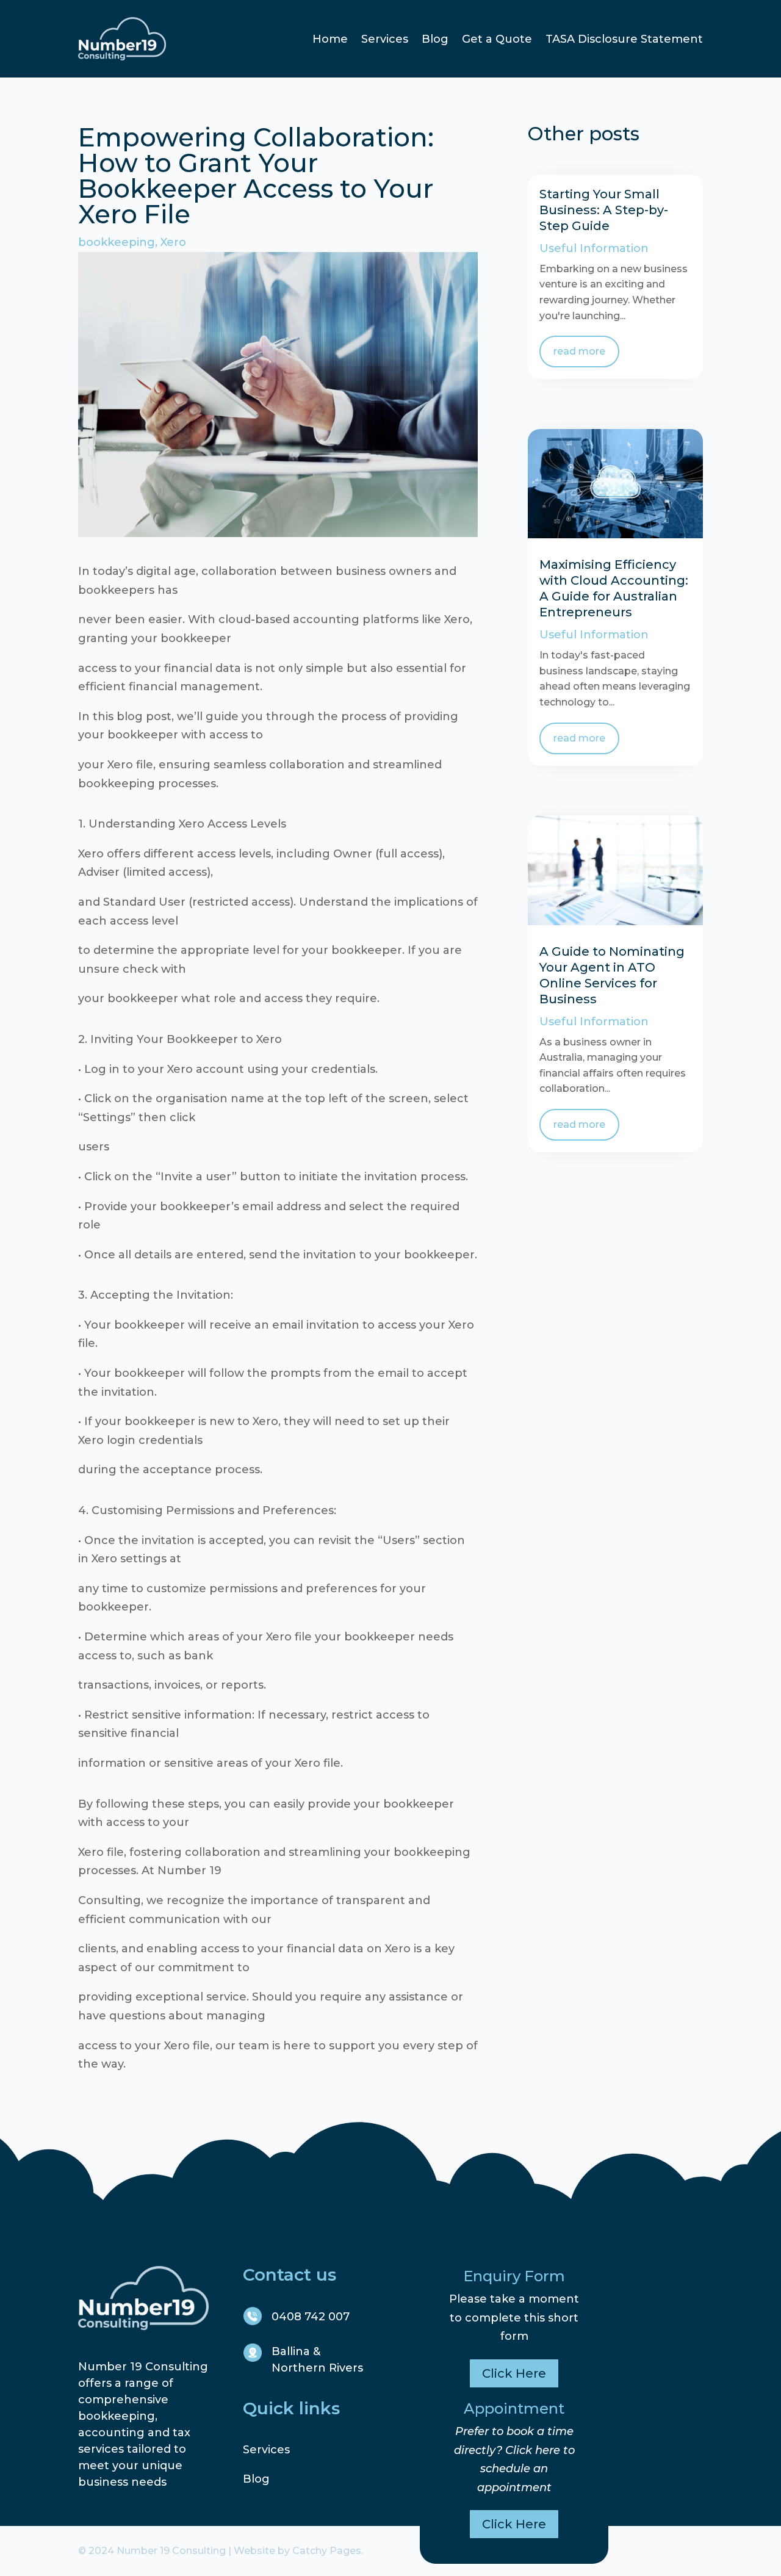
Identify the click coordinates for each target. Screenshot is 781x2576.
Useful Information (594, 248)
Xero (173, 242)
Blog (435, 39)
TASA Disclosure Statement (624, 39)
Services (385, 39)
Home (330, 39)
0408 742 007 (311, 2317)
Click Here (514, 2373)
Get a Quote (497, 39)
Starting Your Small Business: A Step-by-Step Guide (604, 210)
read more (579, 351)
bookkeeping (117, 242)
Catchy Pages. (328, 2551)
